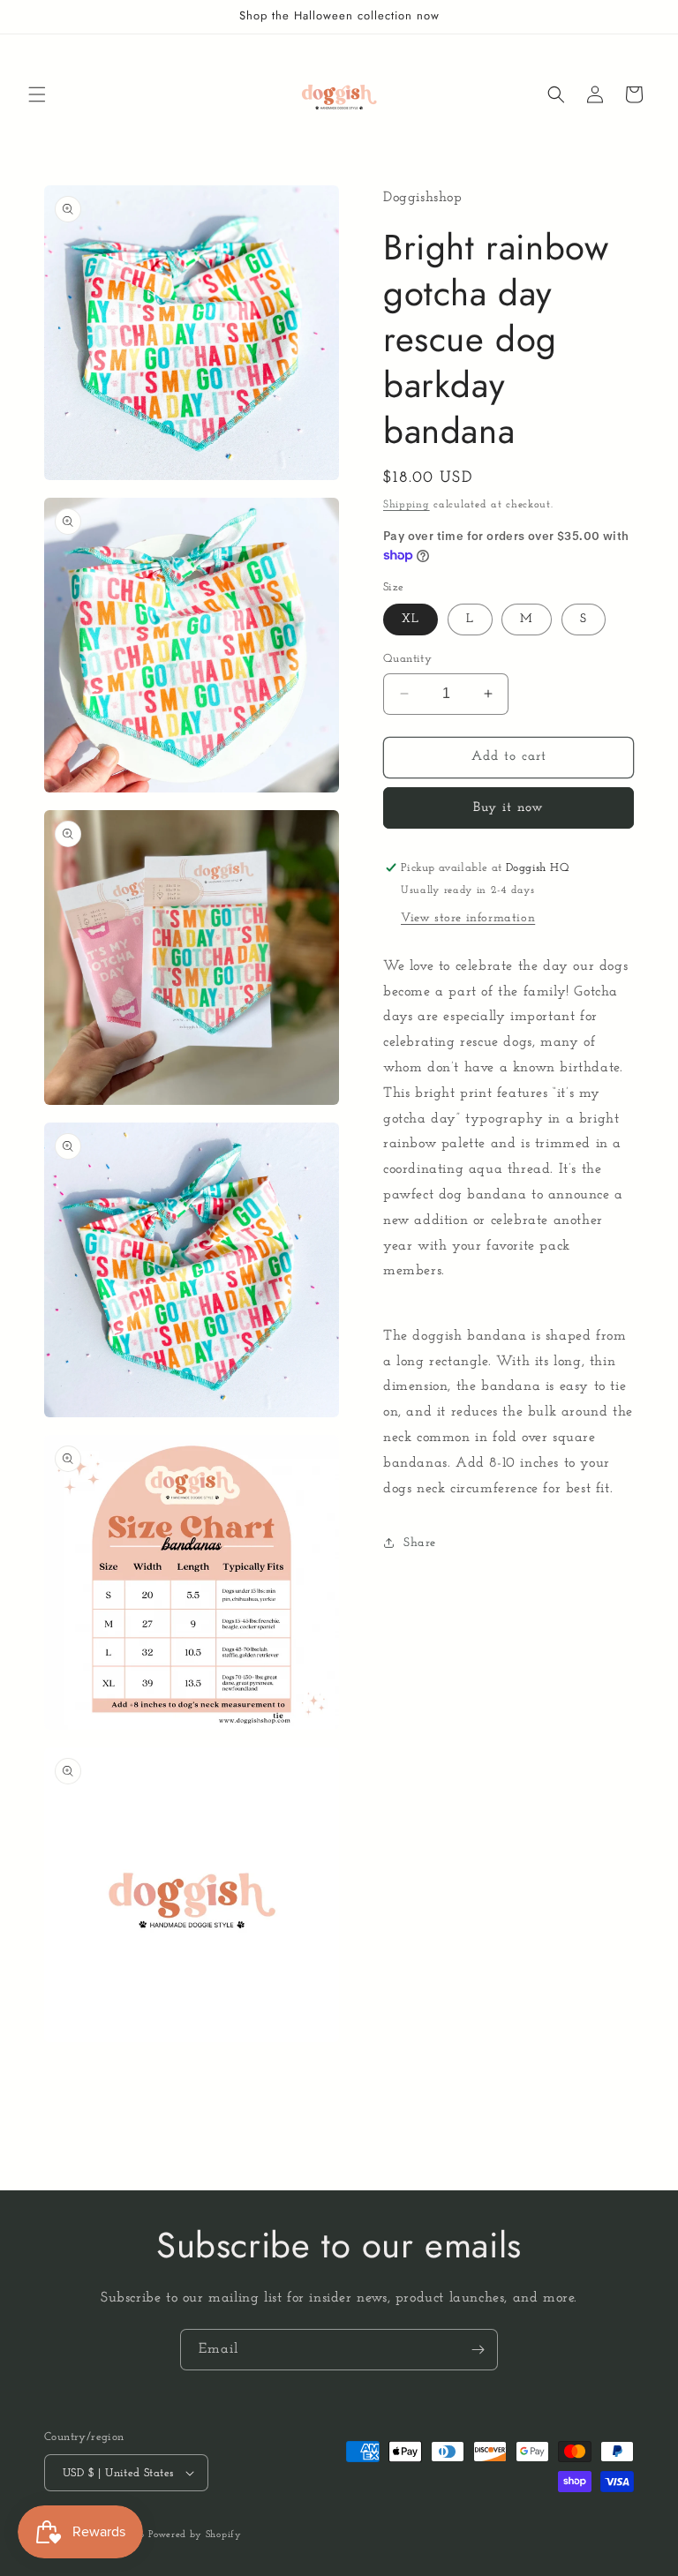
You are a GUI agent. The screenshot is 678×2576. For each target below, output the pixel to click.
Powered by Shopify (195, 2535)
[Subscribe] (478, 2350)
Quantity (407, 659)
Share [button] (420, 1543)
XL (411, 619)
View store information (468, 918)
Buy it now (508, 808)
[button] (37, 94)
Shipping (407, 505)
